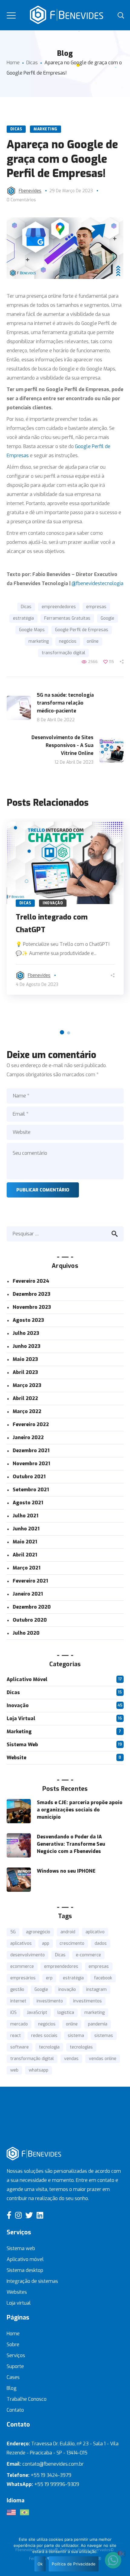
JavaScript (37, 2013)
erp (49, 1978)
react (16, 2036)
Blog (12, 2388)
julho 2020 (26, 1633)
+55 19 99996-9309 (57, 2484)
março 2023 (27, 1385)
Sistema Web (22, 1745)
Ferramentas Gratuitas (67, 618)
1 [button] (62, 1032)
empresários (23, 1978)
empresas (96, 607)
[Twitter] (29, 2215)
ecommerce (22, 1966)
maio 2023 (25, 1359)
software (19, 2047)
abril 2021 (25, 1555)
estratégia (23, 618)
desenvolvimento (28, 1955)
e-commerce (88, 1955)
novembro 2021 (31, 1464)
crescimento (72, 1943)
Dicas (32, 63)
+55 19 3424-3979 (51, 2475)
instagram (96, 1990)
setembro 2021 (31, 1490)
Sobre (13, 2345)
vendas (71, 2059)
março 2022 (27, 1411)
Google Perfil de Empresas (82, 630)
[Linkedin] (40, 2215)
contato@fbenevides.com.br (53, 2464)
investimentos (88, 2001)
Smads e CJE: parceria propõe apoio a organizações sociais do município (80, 1810)
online (93, 641)
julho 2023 (26, 1333)
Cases (13, 2377)
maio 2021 (25, 1542)
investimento (50, 2001)
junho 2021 (26, 1529)
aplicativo (95, 1932)
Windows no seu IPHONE (66, 1871)
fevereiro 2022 (31, 1424)
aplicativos (21, 1943)
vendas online (103, 2059)
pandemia (98, 2024)
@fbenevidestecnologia (97, 583)
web (14, 2070)
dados (101, 1943)
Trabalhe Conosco (27, 2399)
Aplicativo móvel (25, 2259)
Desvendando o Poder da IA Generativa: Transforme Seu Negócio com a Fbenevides (71, 1844)
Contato (15, 2410)
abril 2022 (25, 1398)
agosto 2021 (28, 1503)
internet (18, 2001)
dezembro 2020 (32, 1607)
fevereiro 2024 (31, 1281)
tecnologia (49, 2047)
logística (66, 2013)
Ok (40, 2564)
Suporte (15, 2366)
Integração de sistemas (32, 2281)
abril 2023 (25, 1372)
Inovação (53, 903)
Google (107, 618)
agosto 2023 (28, 1320)
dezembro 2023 (32, 1294)
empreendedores (59, 607)
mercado (19, 2024)
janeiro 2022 (28, 1437)
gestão (17, 1990)
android (68, 1932)
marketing (39, 641)
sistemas (104, 2036)
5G (13, 1932)
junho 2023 (27, 1346)
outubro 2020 (30, 1620)
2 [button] (69, 1033)
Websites (17, 2292)
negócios (68, 641)
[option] (65, 908)
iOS (13, 2013)
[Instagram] (18, 2215)
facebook (103, 1978)
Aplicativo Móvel (27, 1679)
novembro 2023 (32, 1307)
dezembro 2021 (31, 1450)
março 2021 (27, 1568)
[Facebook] (9, 2215)
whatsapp (39, 2070)
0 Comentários (21, 200)
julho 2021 (26, 1516)
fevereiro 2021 (30, 1581)
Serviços (16, 2355)
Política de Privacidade (74, 2564)
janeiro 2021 (28, 1594)
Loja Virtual (21, 1718)
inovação (67, 1990)
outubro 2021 (29, 1477)
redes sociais (44, 2036)
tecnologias (81, 2047)
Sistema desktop (25, 2270)
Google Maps (32, 630)
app (46, 1943)
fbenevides (30, 191)
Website (16, 1758)
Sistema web (21, 2248)
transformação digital (63, 653)
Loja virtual (19, 2303)
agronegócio (38, 1932)
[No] (122, 2554)
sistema (76, 2036)
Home (13, 63)
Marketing (45, 129)
